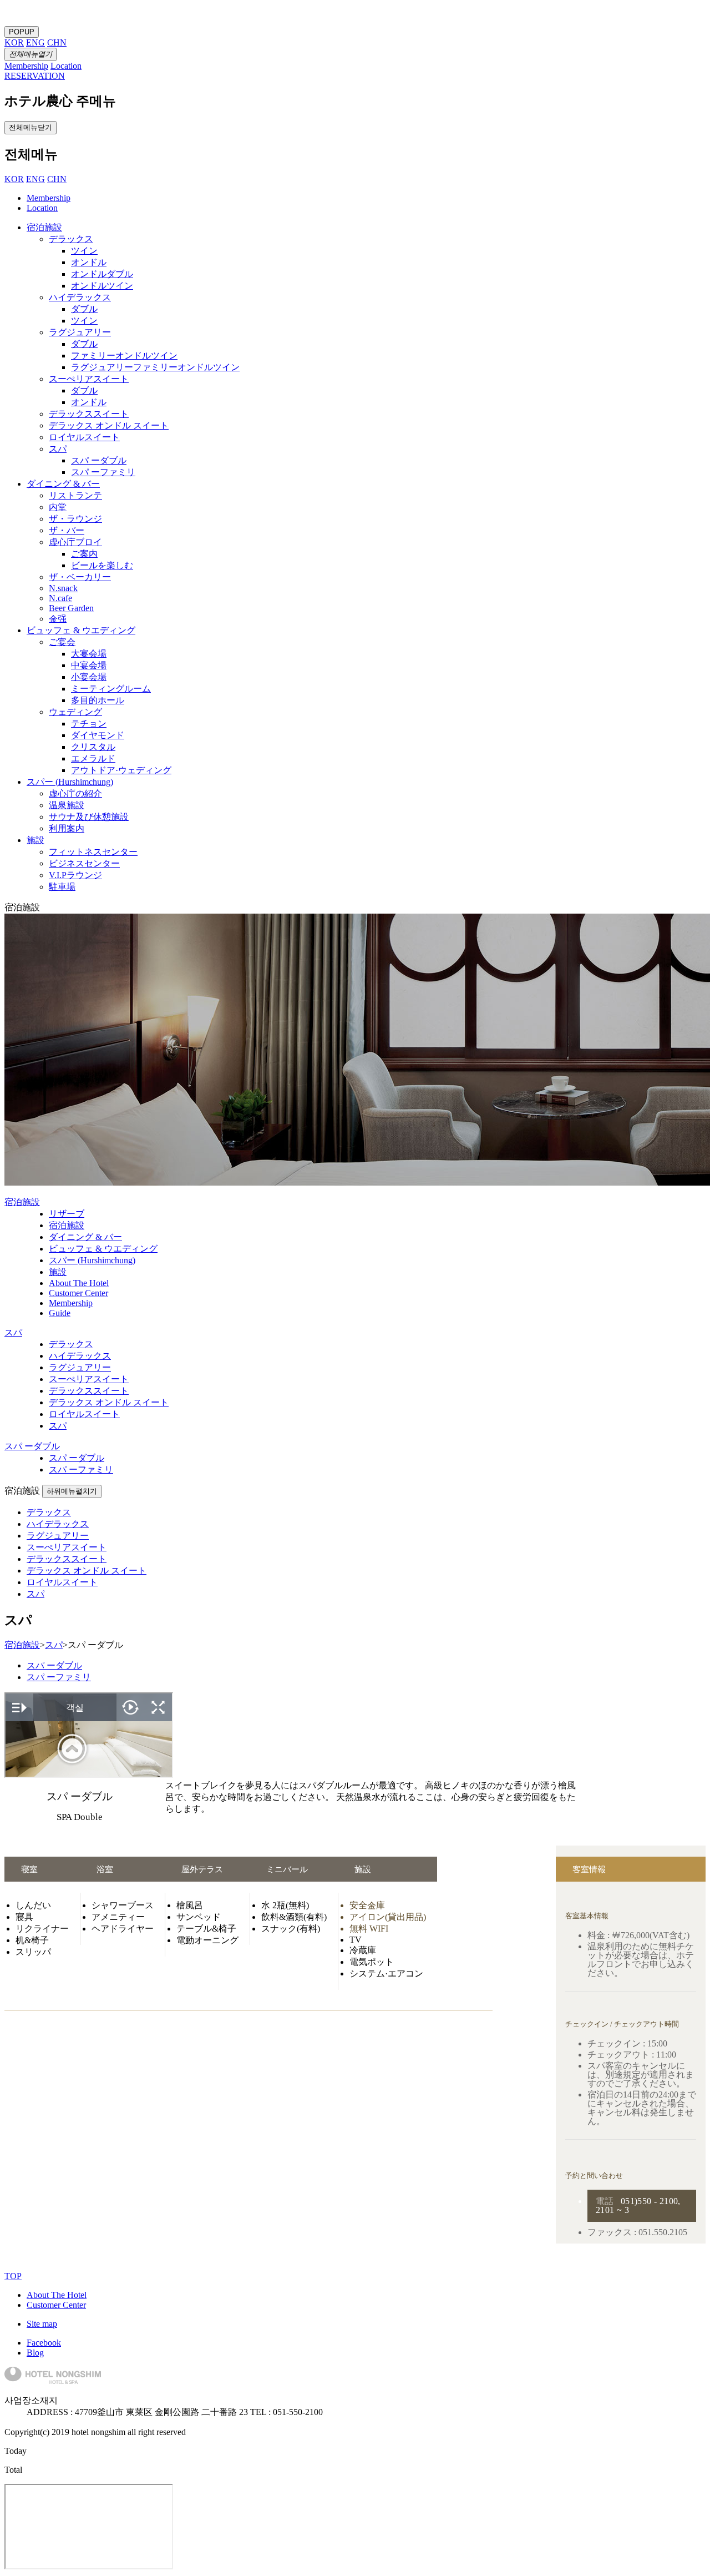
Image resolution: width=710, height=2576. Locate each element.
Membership (49, 198)
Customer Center (56, 2305)
